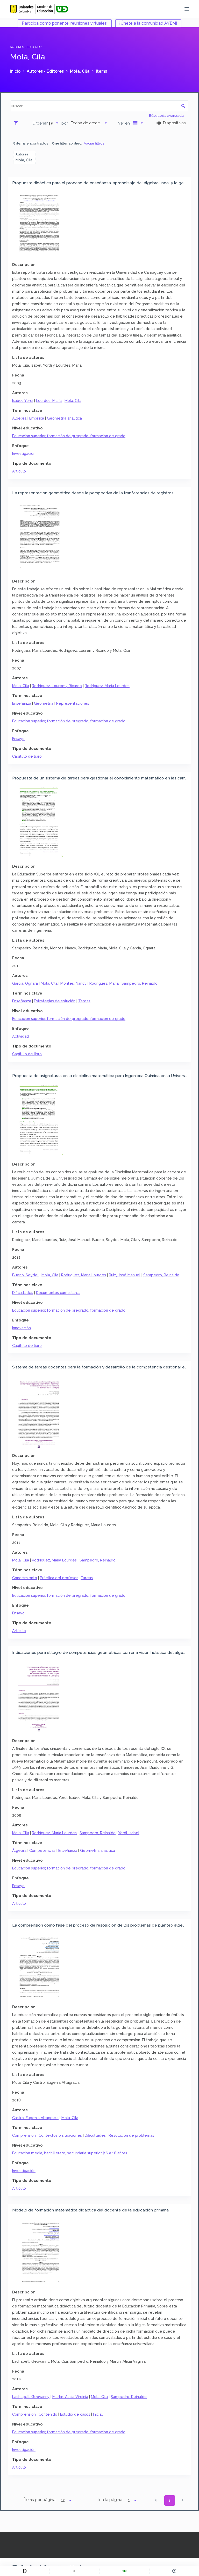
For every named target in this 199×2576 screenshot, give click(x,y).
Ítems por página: (40, 2500)
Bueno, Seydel (25, 1275)
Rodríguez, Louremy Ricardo (57, 686)
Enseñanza (22, 703)
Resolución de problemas (131, 2135)
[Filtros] (17, 123)
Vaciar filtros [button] (94, 143)
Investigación (24, 453)
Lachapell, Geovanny (31, 2397)
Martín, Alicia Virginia (70, 2397)
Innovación (22, 1328)
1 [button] (170, 2500)
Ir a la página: (111, 2500)
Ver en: (125, 123)
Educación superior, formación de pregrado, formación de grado (69, 436)
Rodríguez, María (104, 983)
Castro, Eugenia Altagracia (35, 2118)
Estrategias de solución (55, 1001)
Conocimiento (25, 1578)
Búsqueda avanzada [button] (167, 115)
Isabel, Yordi (23, 400)
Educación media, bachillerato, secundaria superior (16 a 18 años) (70, 2153)
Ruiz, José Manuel (125, 1275)
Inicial (98, 2414)
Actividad (20, 1036)
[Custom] (25, 2571)
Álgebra (19, 418)
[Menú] (187, 9)
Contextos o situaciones (60, 2135)
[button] (156, 2500)
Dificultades (23, 1293)
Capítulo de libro (27, 756)
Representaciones (73, 703)
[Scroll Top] (174, 2571)
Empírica (37, 418)
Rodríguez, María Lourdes (107, 686)
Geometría (44, 703)
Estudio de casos (75, 2414)
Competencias (42, 1850)
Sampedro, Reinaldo (140, 983)
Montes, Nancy (73, 983)
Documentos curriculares (58, 1293)
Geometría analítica (64, 418)
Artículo (19, 471)
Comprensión (24, 2135)
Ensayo (18, 739)
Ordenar (40, 123)
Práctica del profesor (59, 1578)
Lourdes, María (49, 400)
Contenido (48, 2414)
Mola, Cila (73, 400)
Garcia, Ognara (25, 983)
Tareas (84, 1001)
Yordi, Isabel (129, 1833)
